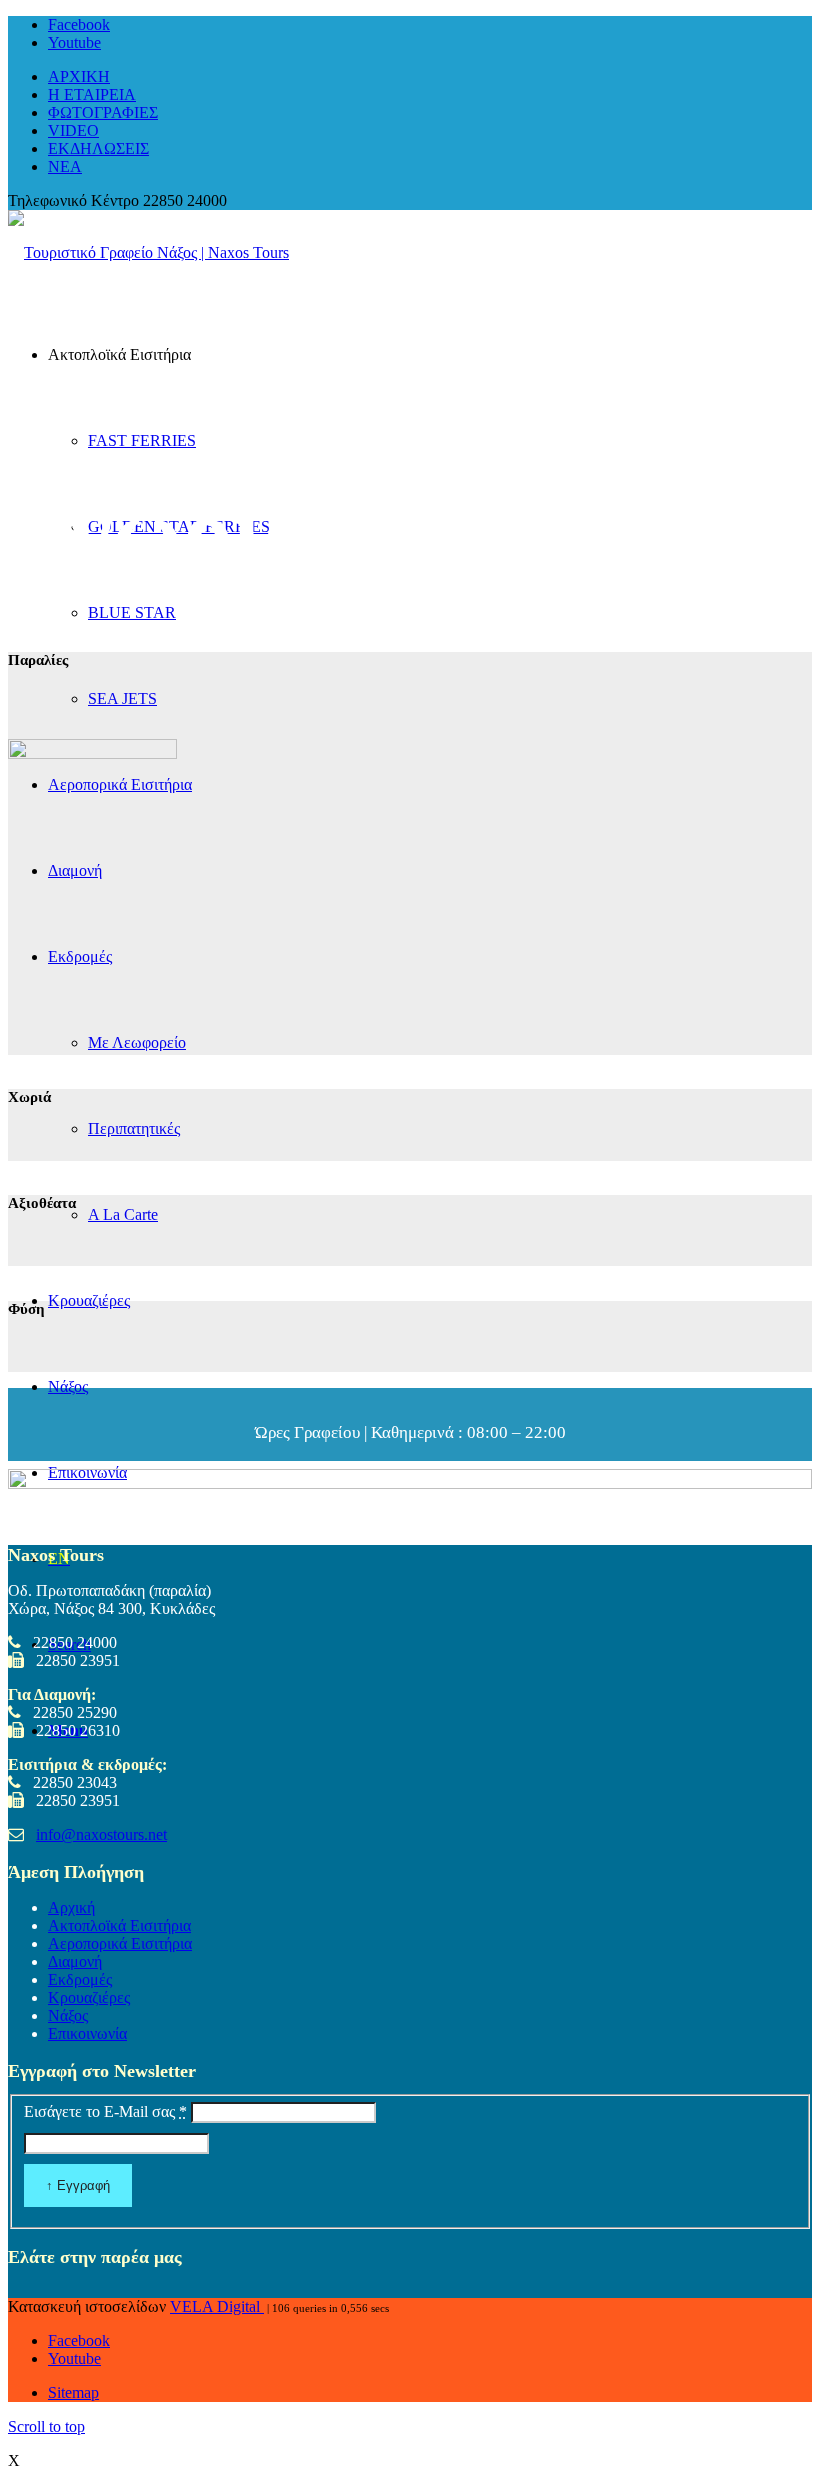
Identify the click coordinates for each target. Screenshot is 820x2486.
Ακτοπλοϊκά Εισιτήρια (119, 1925)
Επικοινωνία (87, 2033)
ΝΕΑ (65, 166)
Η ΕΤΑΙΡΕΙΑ (92, 94)
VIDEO (73, 130)
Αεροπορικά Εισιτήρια (120, 1943)
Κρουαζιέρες (89, 1997)
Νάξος (68, 2015)
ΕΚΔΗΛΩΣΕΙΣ (98, 148)
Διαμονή (75, 1961)
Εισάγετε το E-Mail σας (105, 2111)
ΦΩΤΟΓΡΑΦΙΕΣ (103, 112)
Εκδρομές (80, 1979)
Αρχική (71, 1907)
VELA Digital (217, 2306)
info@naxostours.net (101, 1834)
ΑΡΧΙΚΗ (79, 76)
